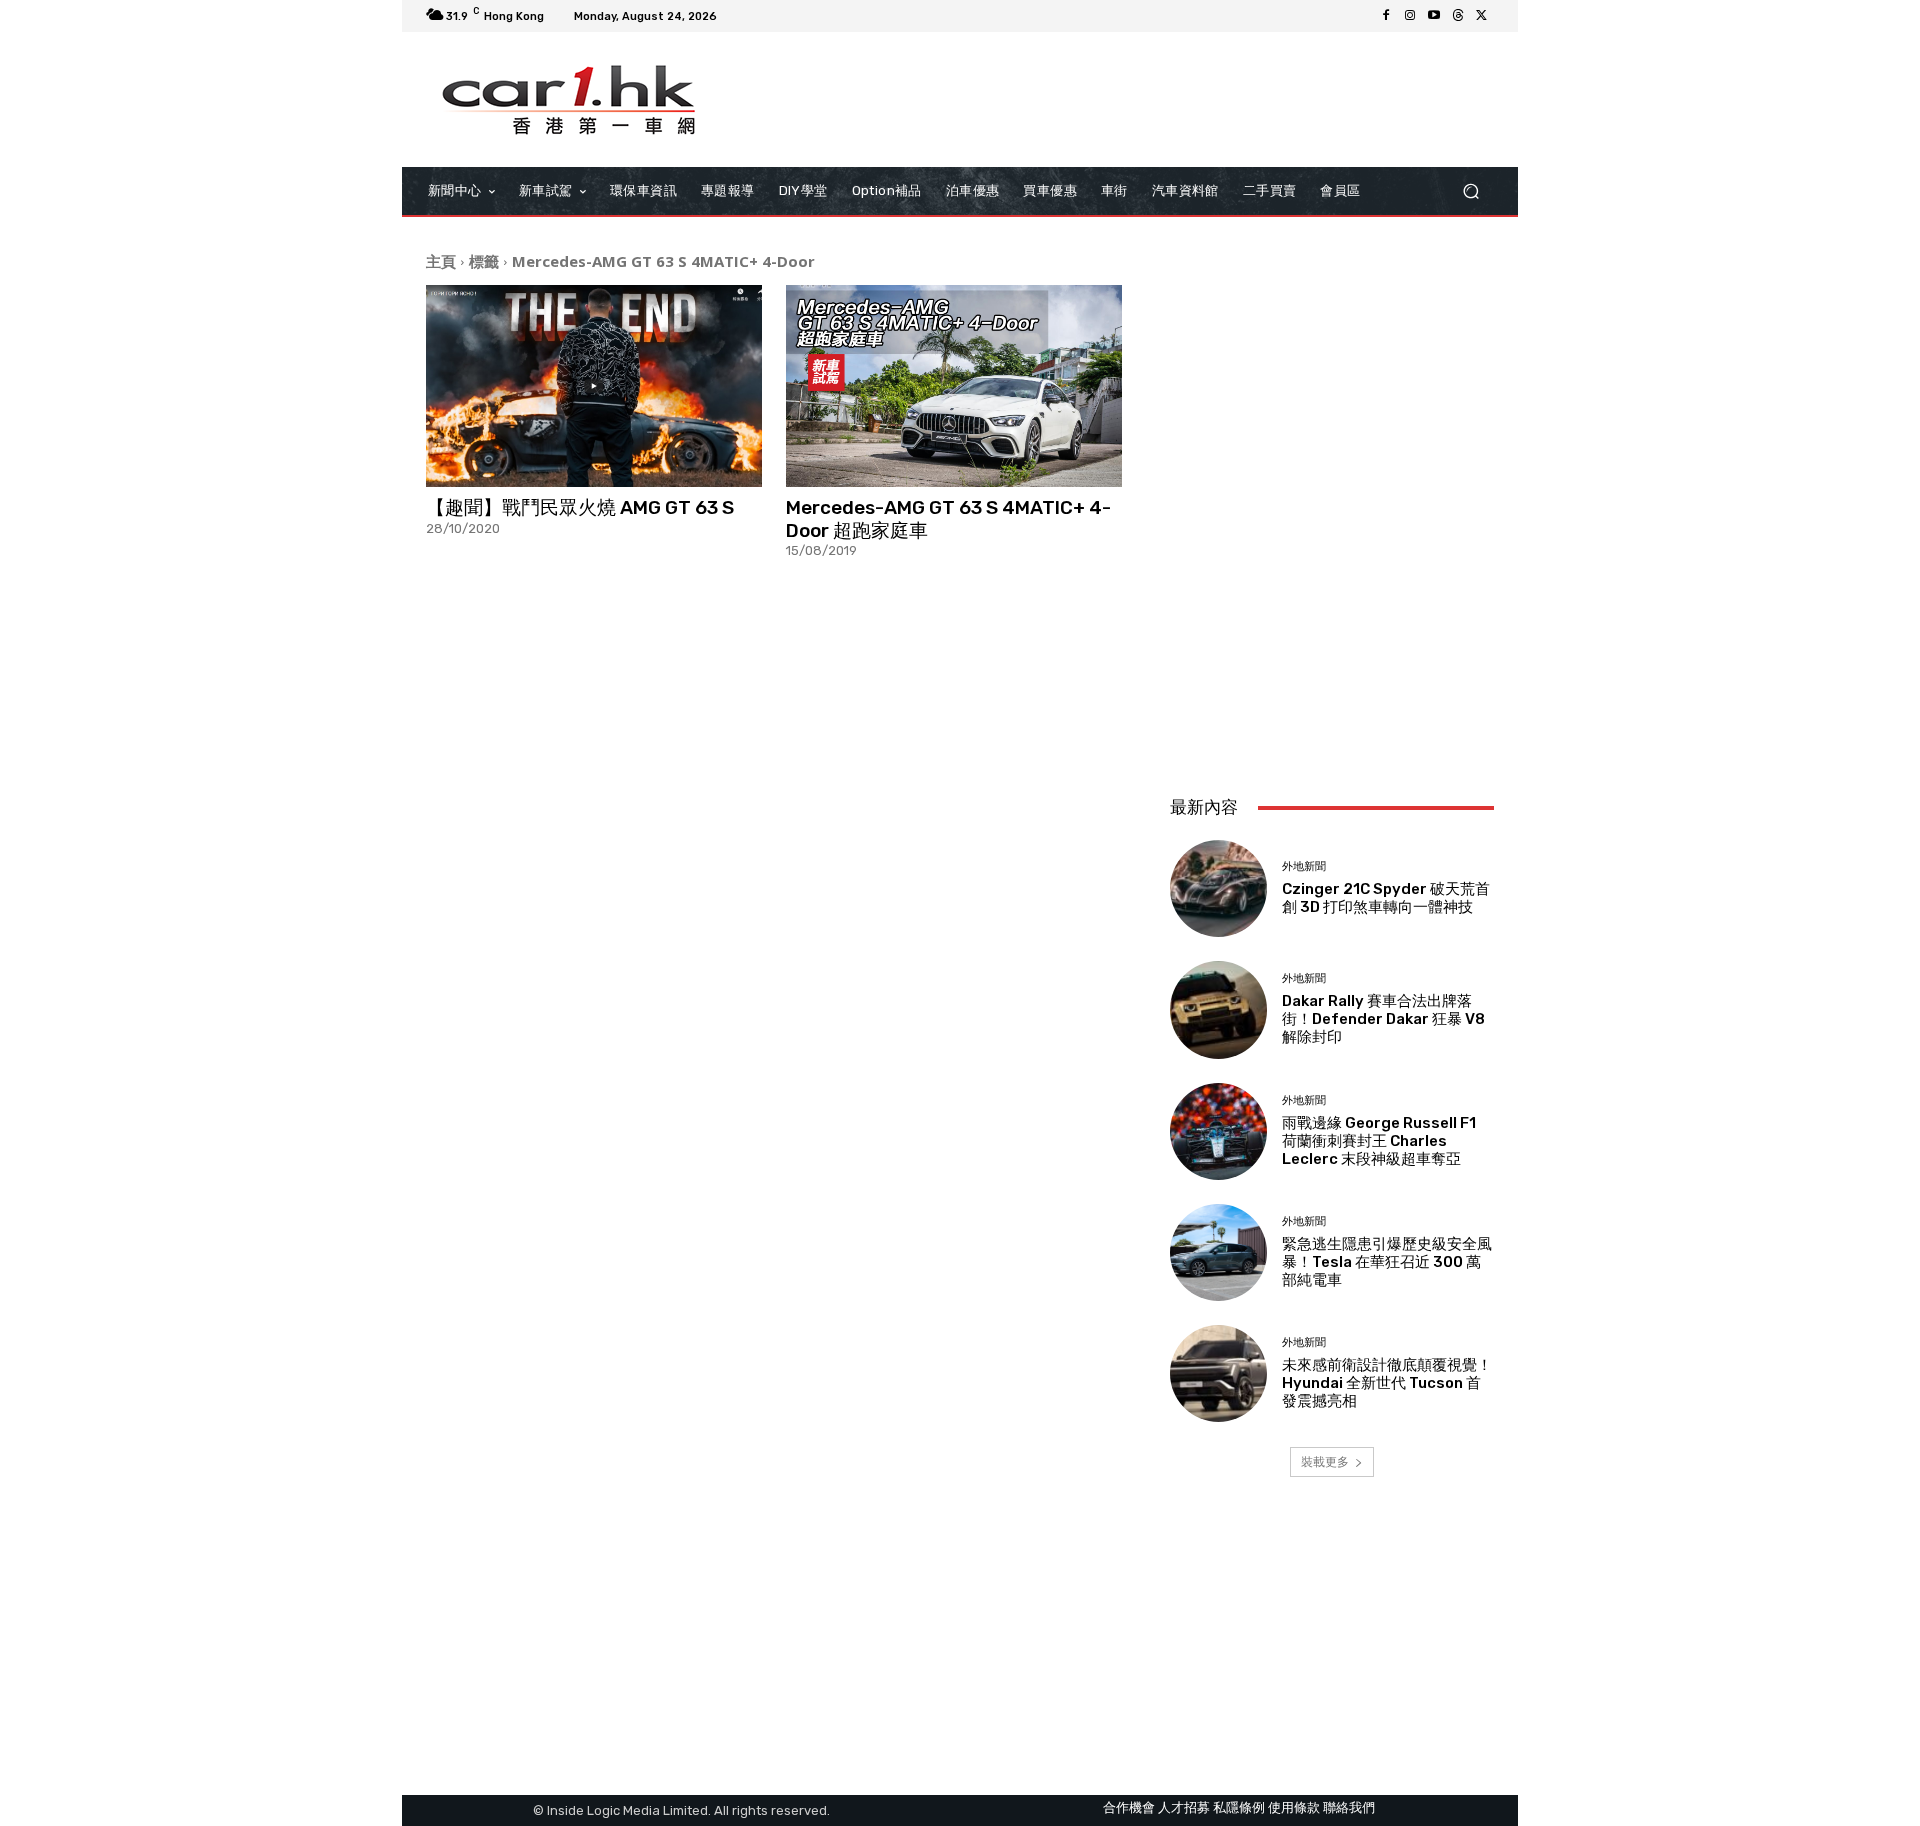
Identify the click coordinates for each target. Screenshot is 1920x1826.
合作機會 (1129, 1807)
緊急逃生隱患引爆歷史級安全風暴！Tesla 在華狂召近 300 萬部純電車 (1387, 1262)
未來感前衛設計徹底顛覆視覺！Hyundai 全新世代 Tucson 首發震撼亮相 (1387, 1383)
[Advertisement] (1332, 647)
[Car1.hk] (569, 100)
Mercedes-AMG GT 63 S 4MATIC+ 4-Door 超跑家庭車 (948, 519)
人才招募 (1184, 1807)
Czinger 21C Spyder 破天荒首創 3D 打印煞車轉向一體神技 (1386, 898)
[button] (1470, 191)
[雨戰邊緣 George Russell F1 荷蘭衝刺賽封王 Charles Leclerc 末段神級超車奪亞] (1218, 1131)
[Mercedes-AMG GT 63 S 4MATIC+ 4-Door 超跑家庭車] (954, 386)
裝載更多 (1325, 1461)
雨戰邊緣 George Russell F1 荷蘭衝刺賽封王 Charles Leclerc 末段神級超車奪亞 (1379, 1141)
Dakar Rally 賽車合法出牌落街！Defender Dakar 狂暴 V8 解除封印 (1383, 1019)
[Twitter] (1482, 16)
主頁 (441, 261)
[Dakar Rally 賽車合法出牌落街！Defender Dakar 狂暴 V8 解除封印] (1218, 1009)
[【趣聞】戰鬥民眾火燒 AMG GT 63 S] (594, 386)
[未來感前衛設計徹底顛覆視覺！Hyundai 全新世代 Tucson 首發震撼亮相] (1218, 1373)
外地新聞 (1304, 866)
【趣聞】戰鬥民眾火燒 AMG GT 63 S (580, 507)
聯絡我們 (1349, 1807)
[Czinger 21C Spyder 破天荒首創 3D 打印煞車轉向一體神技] (1218, 888)
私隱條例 (1239, 1807)
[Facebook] (1386, 16)
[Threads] (1458, 16)
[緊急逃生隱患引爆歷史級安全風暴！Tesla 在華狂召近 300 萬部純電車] (1218, 1252)
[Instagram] (1410, 16)
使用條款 (1294, 1807)
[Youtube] (1434, 16)
